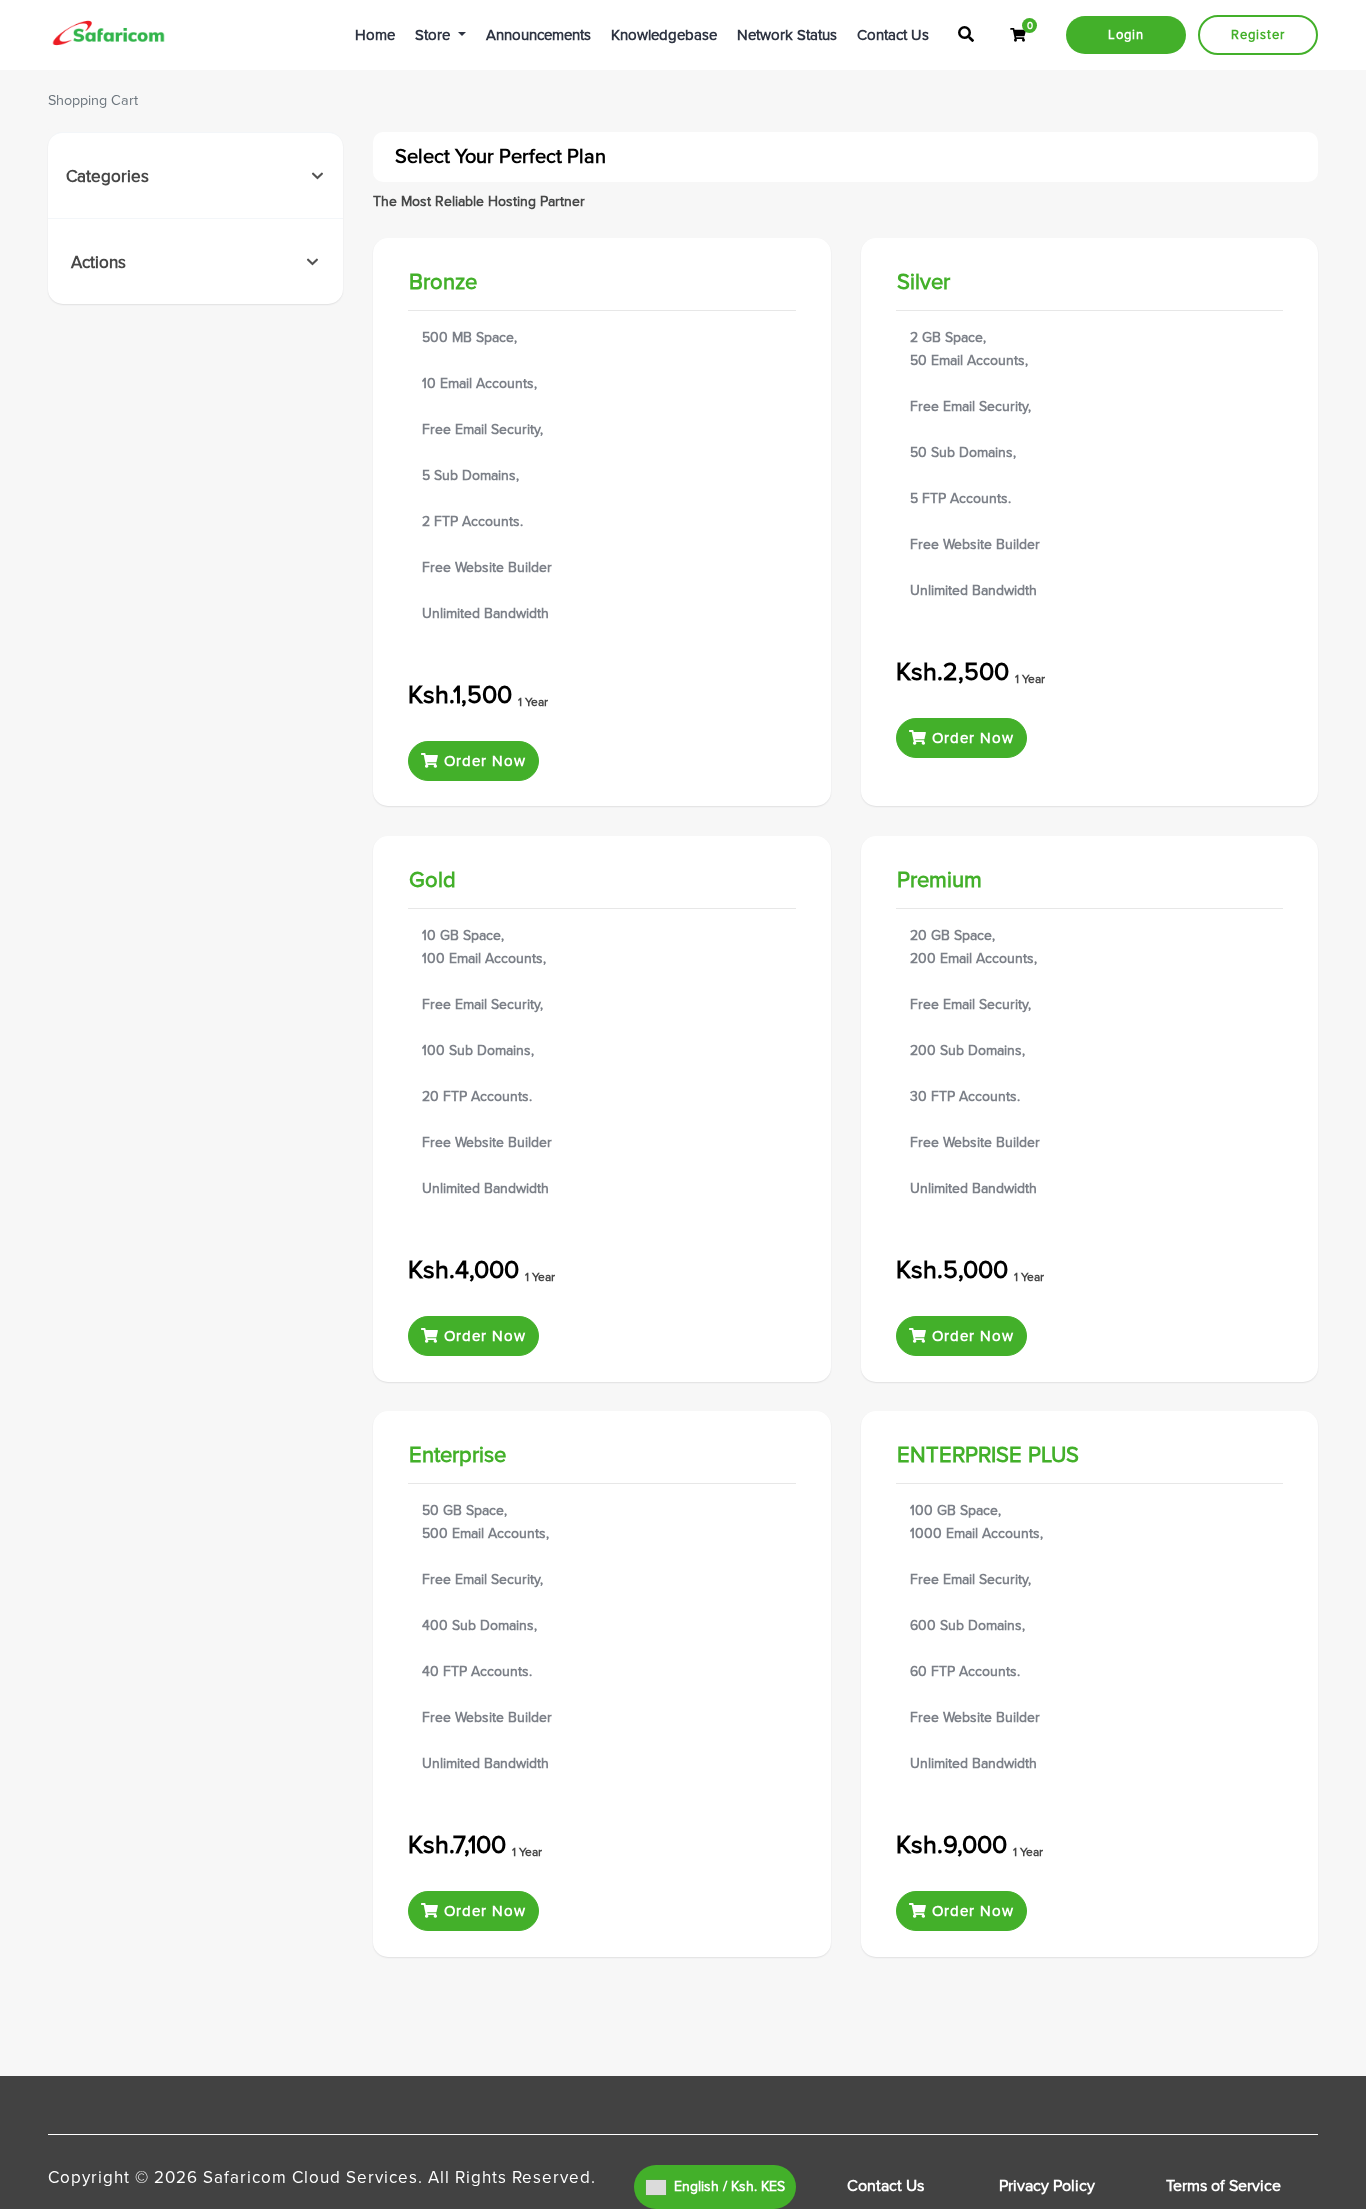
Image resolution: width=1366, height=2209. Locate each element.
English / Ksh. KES (727, 2186)
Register (1258, 35)
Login (1126, 35)
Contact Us (893, 35)
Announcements (538, 35)
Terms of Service (1223, 2186)
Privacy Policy (1047, 2186)
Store (434, 35)
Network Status (787, 35)
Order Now (482, 761)
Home (375, 35)
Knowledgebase (664, 35)
